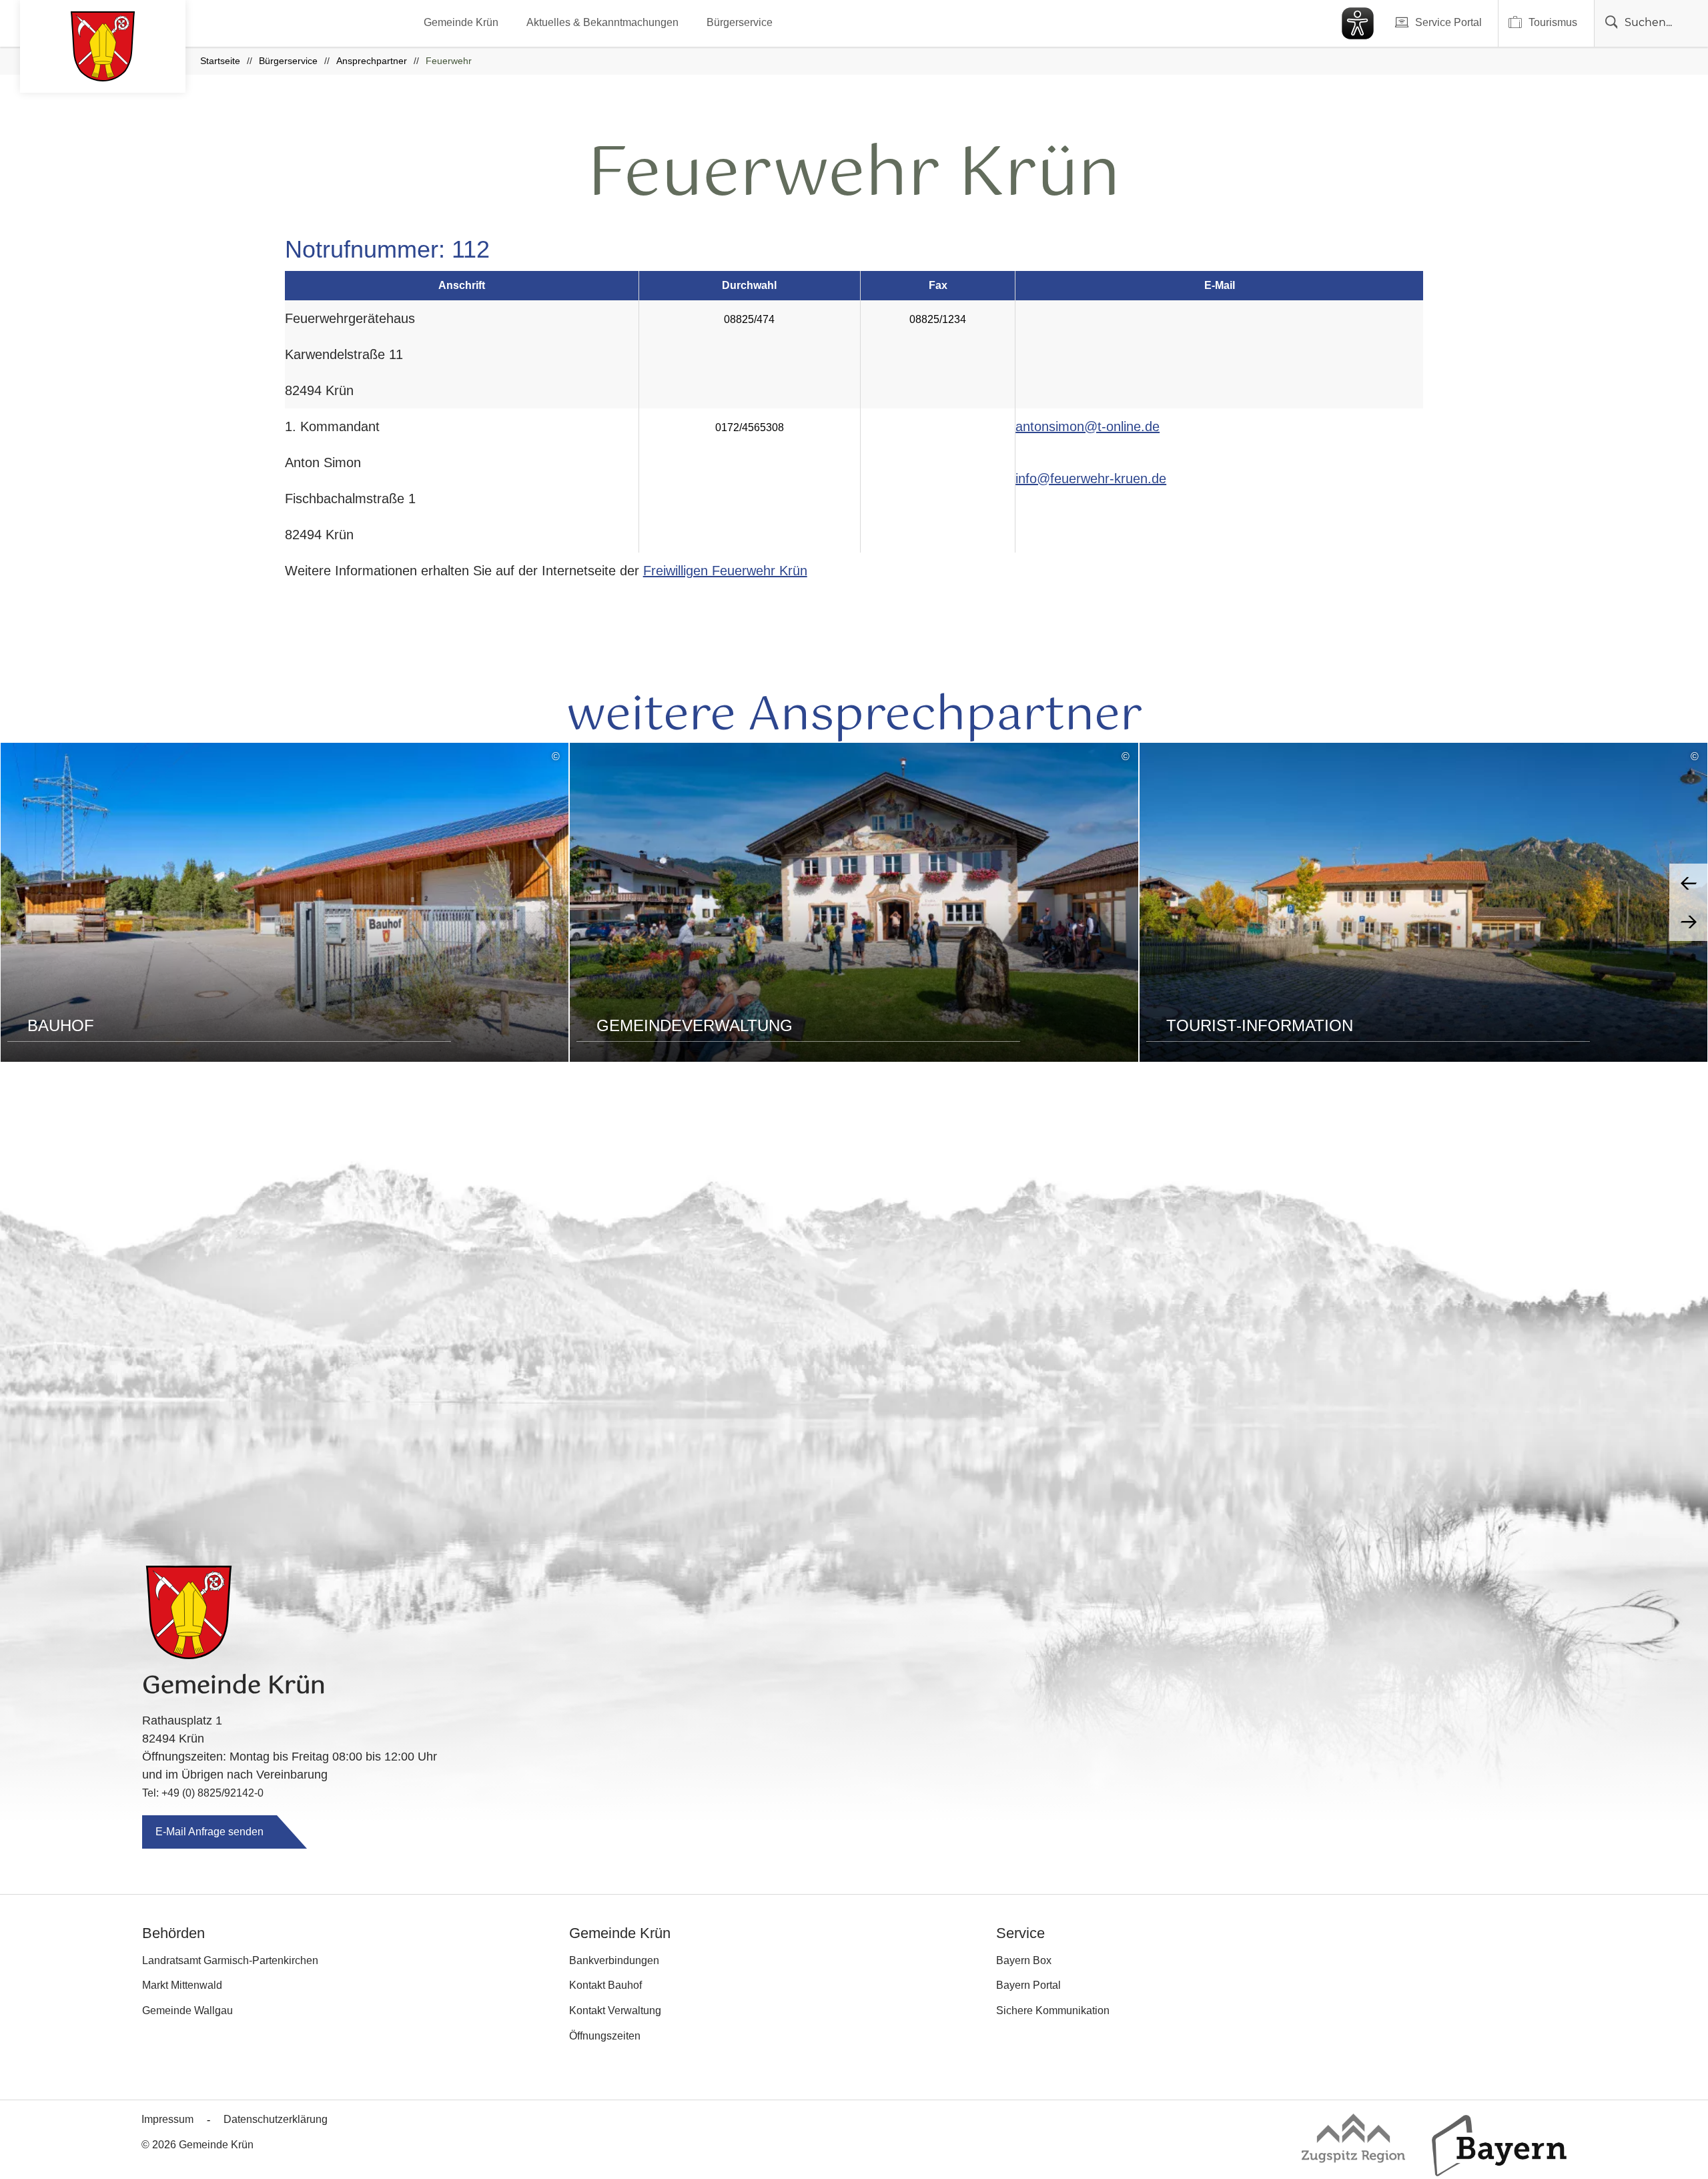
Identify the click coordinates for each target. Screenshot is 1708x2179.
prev (1689, 883)
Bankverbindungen (614, 1960)
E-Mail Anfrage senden (209, 1832)
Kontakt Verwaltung (615, 2010)
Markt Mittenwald (182, 1985)
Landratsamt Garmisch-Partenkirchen (230, 1960)
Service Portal (1448, 22)
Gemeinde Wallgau (187, 2010)
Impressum (167, 2119)
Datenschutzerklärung (276, 2119)
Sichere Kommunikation (1053, 2010)
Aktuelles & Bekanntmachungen (602, 22)
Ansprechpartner (372, 61)
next (1689, 922)
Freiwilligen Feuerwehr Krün (725, 571)
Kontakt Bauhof (605, 1985)
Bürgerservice (740, 22)
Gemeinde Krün (461, 22)
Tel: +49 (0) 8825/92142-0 (203, 1793)
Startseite (220, 61)
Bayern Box (1024, 1960)
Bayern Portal (1028, 1985)
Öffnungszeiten (605, 2036)
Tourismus (1553, 22)
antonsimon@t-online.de (1088, 426)
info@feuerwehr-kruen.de (1091, 479)
